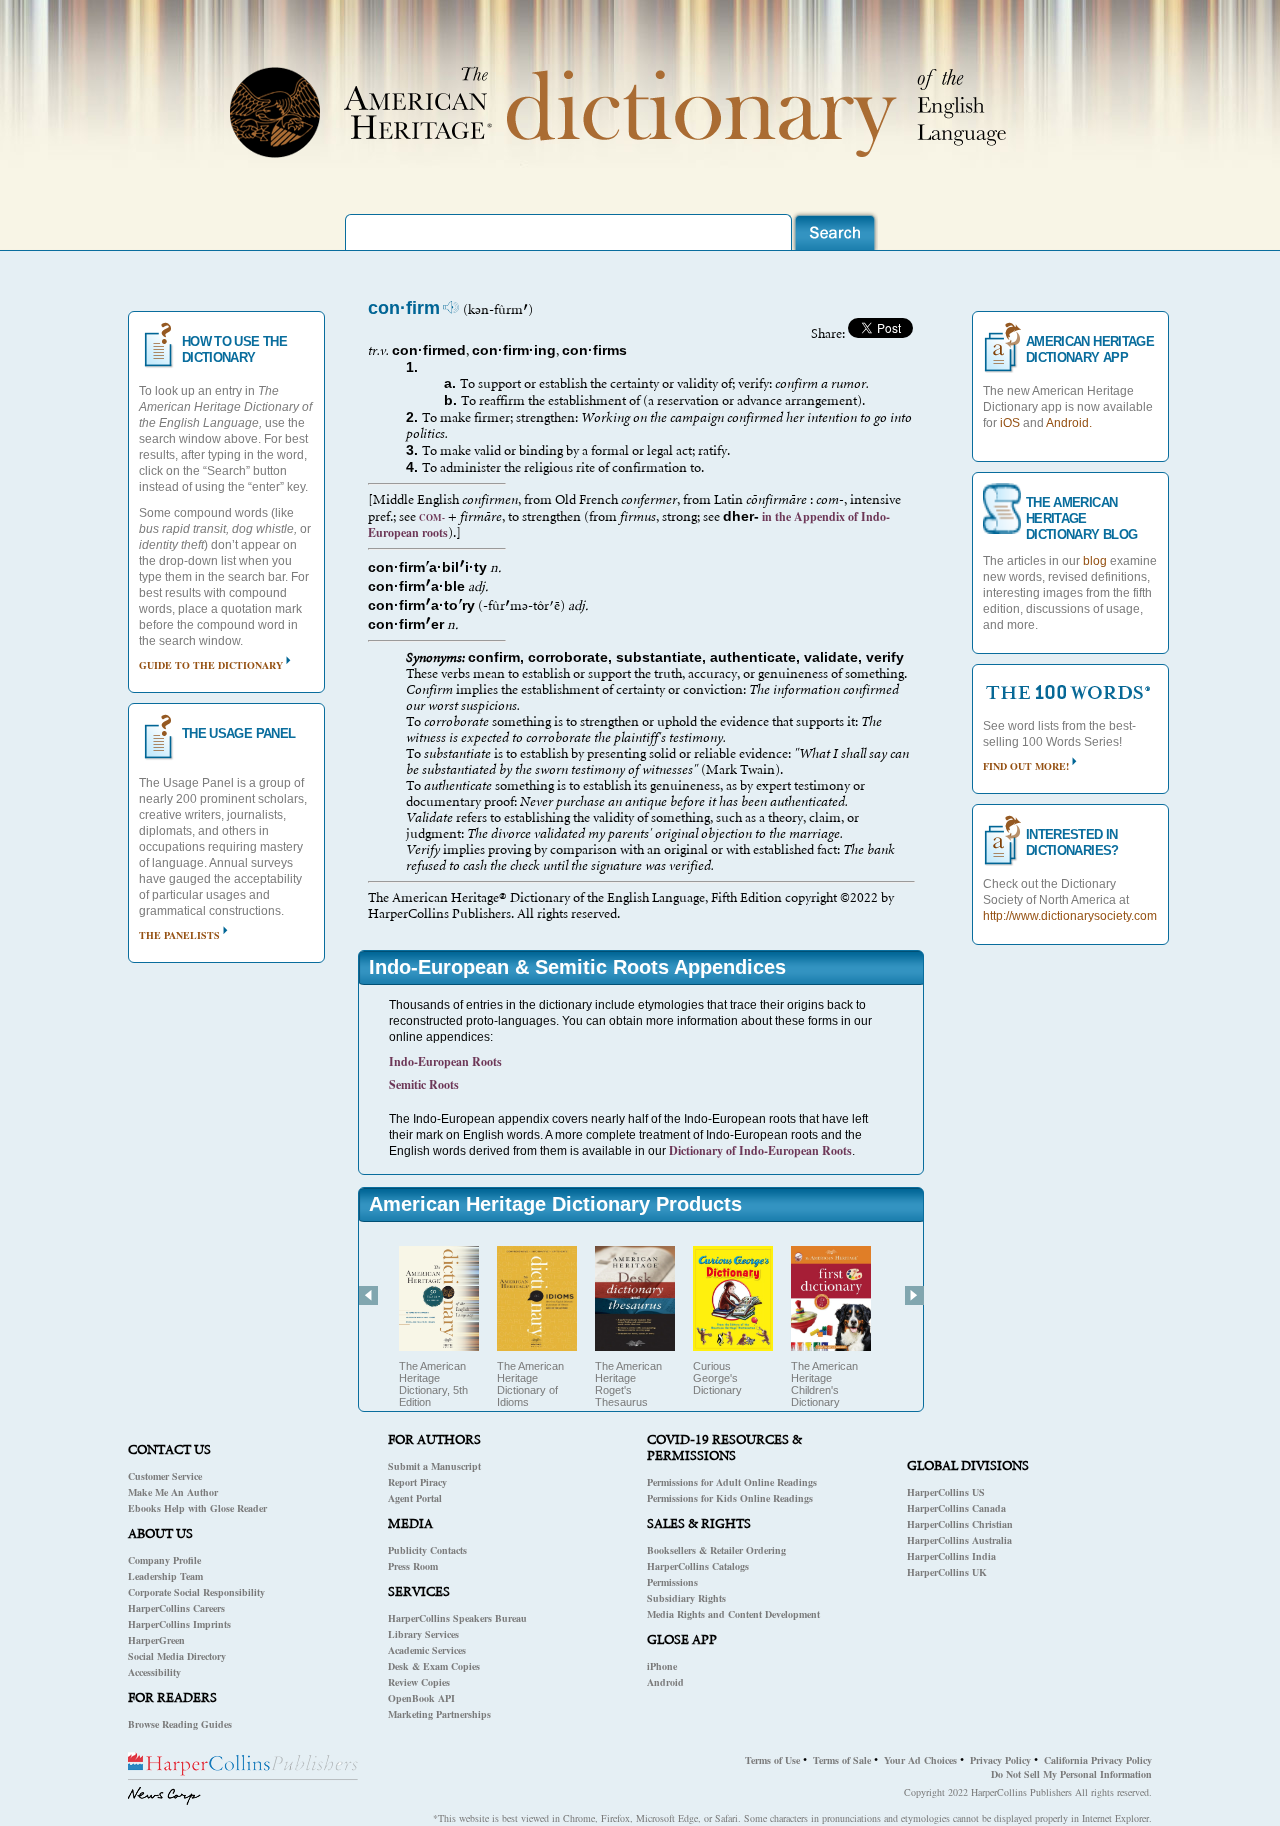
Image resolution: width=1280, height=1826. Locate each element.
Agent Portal (415, 1498)
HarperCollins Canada (956, 1508)
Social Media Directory (177, 1656)
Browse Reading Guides (180, 1724)
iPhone (662, 1666)
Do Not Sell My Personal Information (1071, 1774)
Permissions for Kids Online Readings (730, 1498)
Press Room (413, 1566)
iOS (1010, 423)
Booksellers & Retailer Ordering (716, 1550)
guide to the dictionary (211, 665)
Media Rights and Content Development (733, 1614)
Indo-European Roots (445, 1061)
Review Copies (419, 1682)
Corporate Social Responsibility (196, 1592)
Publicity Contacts (427, 1550)
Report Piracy (417, 1482)
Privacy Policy (1000, 1760)
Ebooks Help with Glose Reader (197, 1508)
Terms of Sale (842, 1760)
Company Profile (164, 1560)
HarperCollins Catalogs (698, 1566)
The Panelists (179, 935)
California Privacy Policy (1098, 1760)
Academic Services (427, 1650)
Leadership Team (165, 1576)
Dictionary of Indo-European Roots (760, 1150)
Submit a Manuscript (434, 1466)
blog (1095, 561)
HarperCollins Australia (959, 1540)
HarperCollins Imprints (179, 1624)
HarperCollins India (951, 1556)
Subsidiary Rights (686, 1598)
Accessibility (154, 1672)
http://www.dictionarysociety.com (1070, 916)
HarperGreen (156, 1640)
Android (665, 1682)
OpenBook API (421, 1698)
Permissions (672, 1582)
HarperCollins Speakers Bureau (457, 1618)
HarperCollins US (946, 1492)
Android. (1069, 423)
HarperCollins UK (947, 1572)
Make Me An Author (173, 1492)
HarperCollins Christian (960, 1524)
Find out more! (1026, 766)
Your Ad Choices (920, 1760)
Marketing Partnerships (439, 1714)
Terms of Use (772, 1760)
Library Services (423, 1634)
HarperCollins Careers (176, 1608)
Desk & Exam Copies (434, 1666)
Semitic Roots (424, 1084)
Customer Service (165, 1476)
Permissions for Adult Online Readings (732, 1482)
